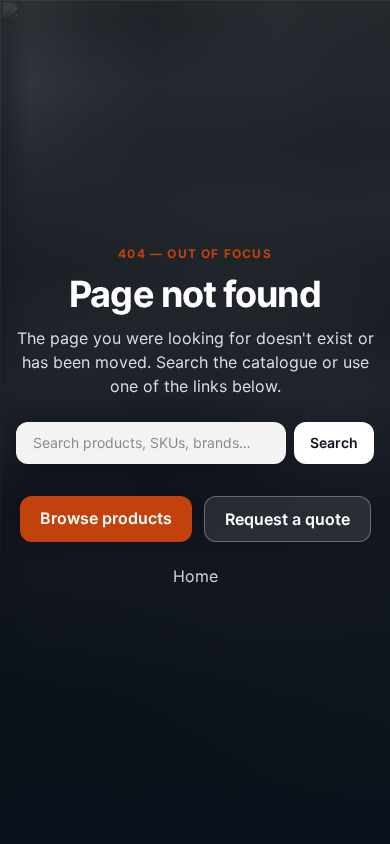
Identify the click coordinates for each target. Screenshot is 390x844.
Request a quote (287, 519)
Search (334, 442)
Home (195, 576)
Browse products (106, 518)
